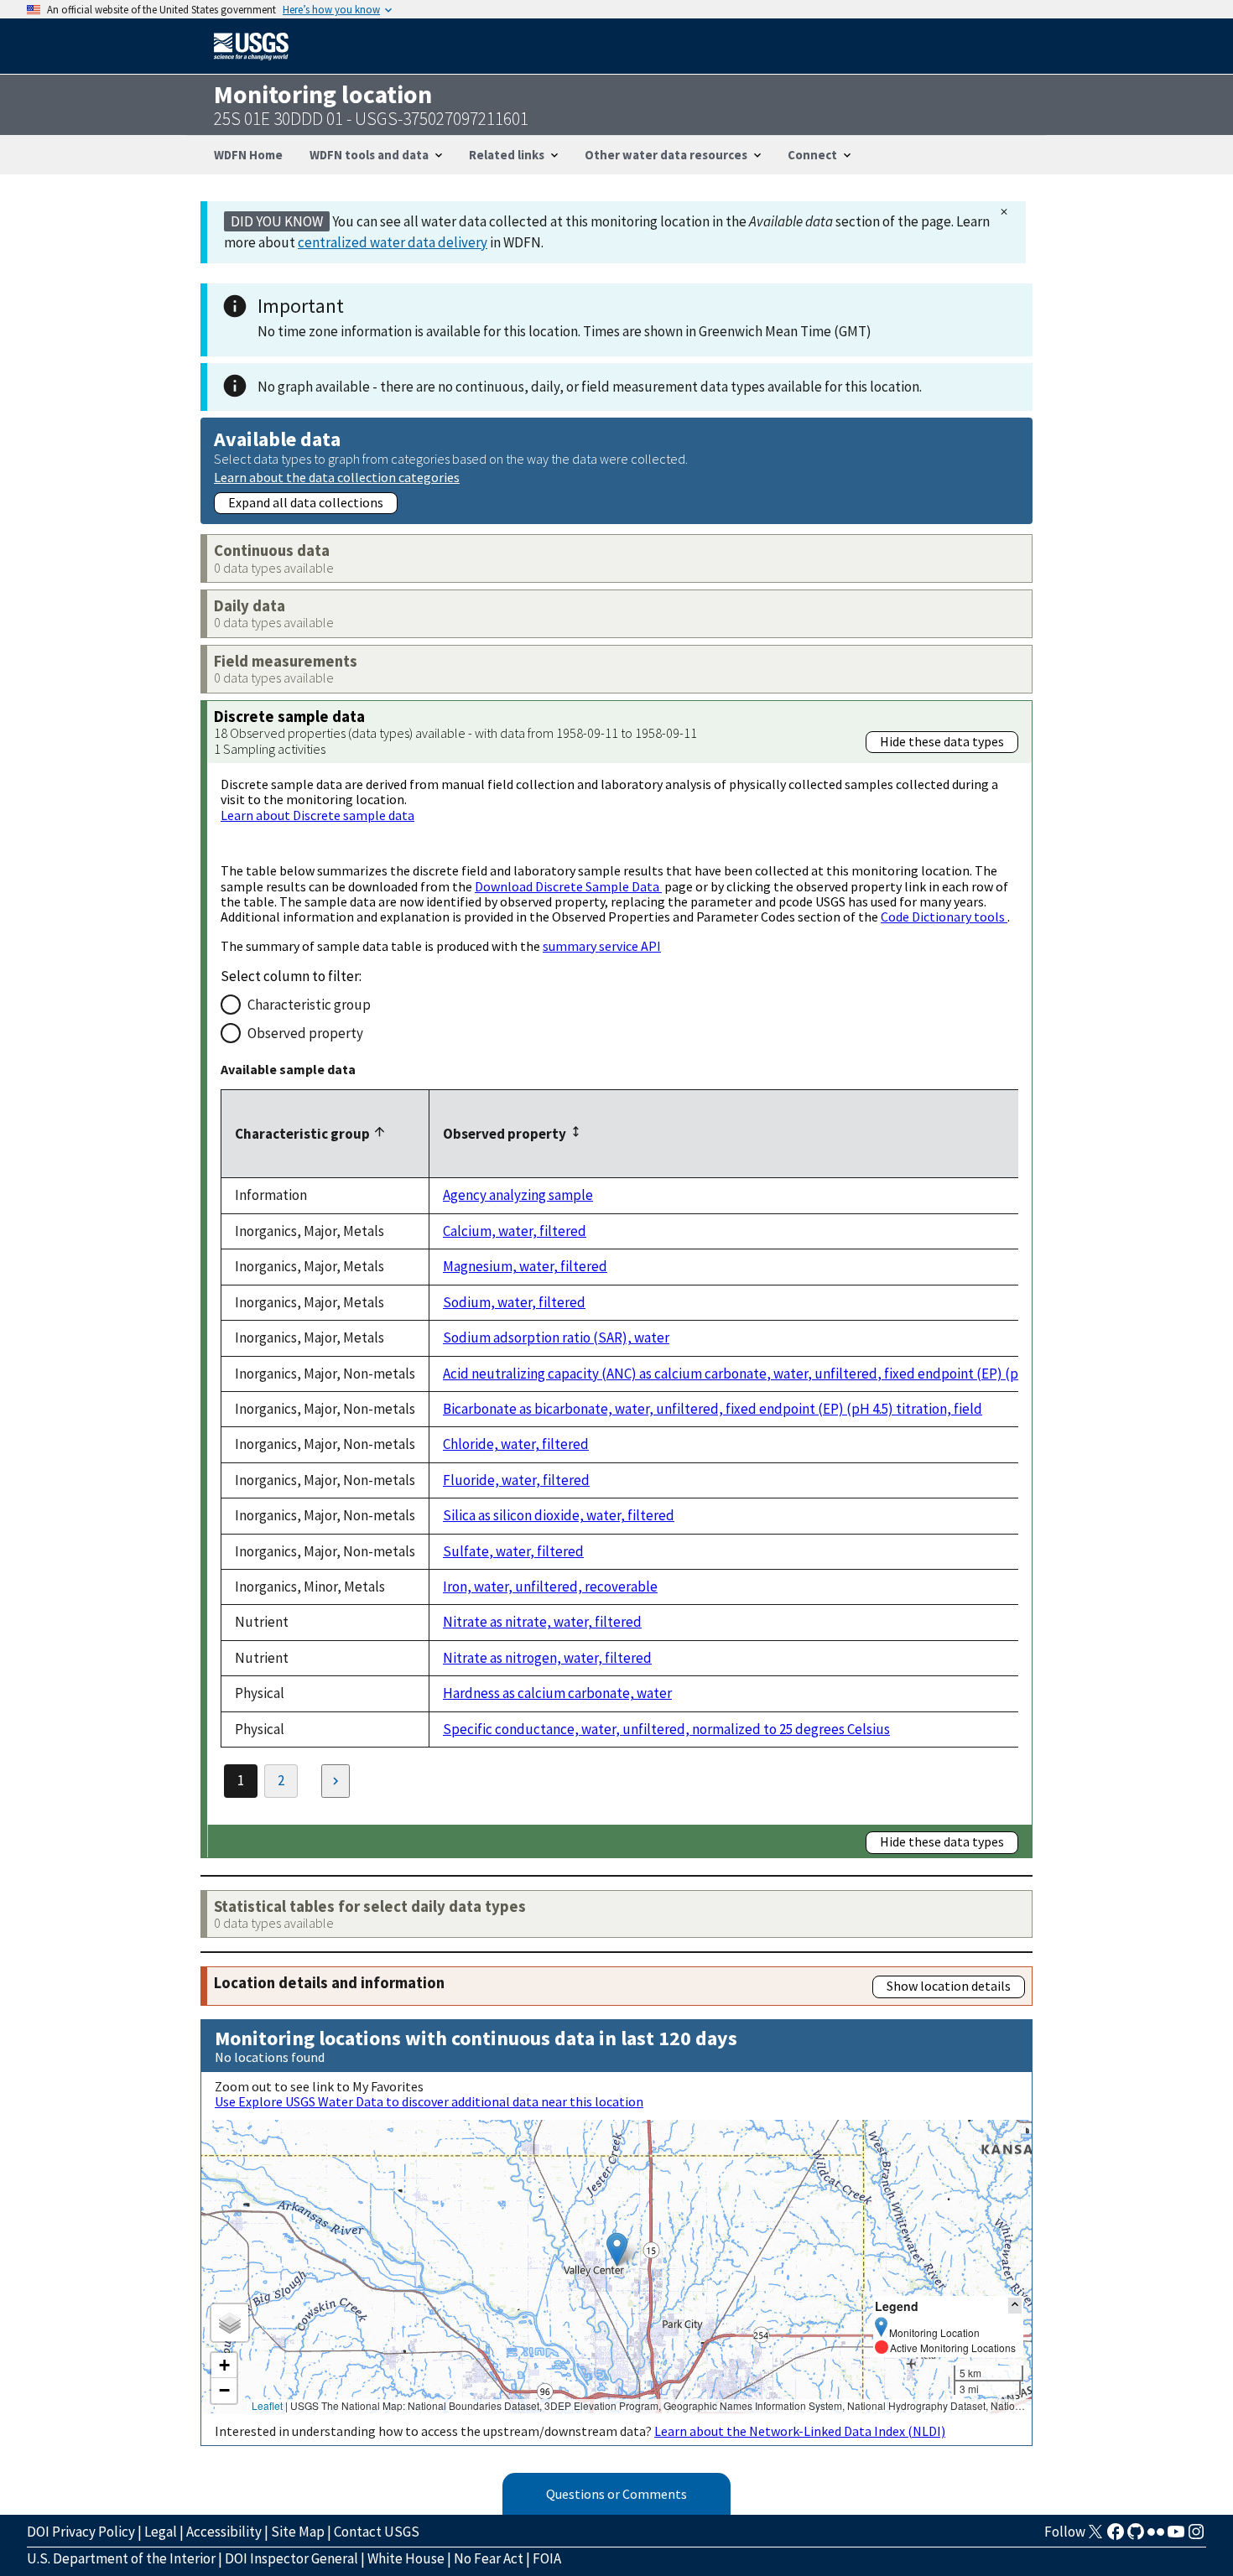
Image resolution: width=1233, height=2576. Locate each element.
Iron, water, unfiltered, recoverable (550, 1587)
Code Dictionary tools (944, 917)
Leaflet (267, 2405)
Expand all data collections (306, 502)
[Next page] (336, 1781)
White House (406, 2558)
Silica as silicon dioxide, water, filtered (559, 1515)
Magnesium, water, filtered (525, 1266)
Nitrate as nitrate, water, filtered (542, 1622)
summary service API (602, 946)
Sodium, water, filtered (514, 1302)
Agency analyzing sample (518, 1195)
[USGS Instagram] (1196, 2537)
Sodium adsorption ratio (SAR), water (556, 1337)
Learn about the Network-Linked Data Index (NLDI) (800, 2431)
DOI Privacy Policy (81, 2532)
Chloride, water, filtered (516, 1444)
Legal (161, 2532)
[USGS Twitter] (1095, 2537)
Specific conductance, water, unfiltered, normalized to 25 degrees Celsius (666, 1729)
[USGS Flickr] (1156, 2537)
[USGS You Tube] (1176, 2537)
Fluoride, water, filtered (516, 1480)
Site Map (298, 2532)
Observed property (305, 1033)
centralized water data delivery (393, 242)
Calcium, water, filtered (515, 1231)
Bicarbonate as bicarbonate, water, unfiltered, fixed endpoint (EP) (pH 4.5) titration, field (713, 1409)
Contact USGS (377, 2532)
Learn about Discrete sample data (317, 815)
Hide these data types (942, 741)
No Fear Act (489, 2558)
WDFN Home (248, 155)
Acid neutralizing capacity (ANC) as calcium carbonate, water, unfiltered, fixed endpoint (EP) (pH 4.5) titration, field (792, 1374)
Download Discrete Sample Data (568, 886)
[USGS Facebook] (1116, 2537)
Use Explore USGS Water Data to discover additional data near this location (429, 2101)
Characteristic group (309, 1005)
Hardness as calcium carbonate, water (557, 1693)
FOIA (547, 2558)
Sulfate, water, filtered (513, 1551)
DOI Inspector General (291, 2558)
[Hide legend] (1015, 2306)
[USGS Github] (1136, 2537)
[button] (617, 2249)
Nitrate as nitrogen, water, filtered (547, 1658)
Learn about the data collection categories (337, 477)
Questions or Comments (616, 2494)
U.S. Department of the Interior (121, 2558)
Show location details (949, 1986)
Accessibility (224, 2532)
